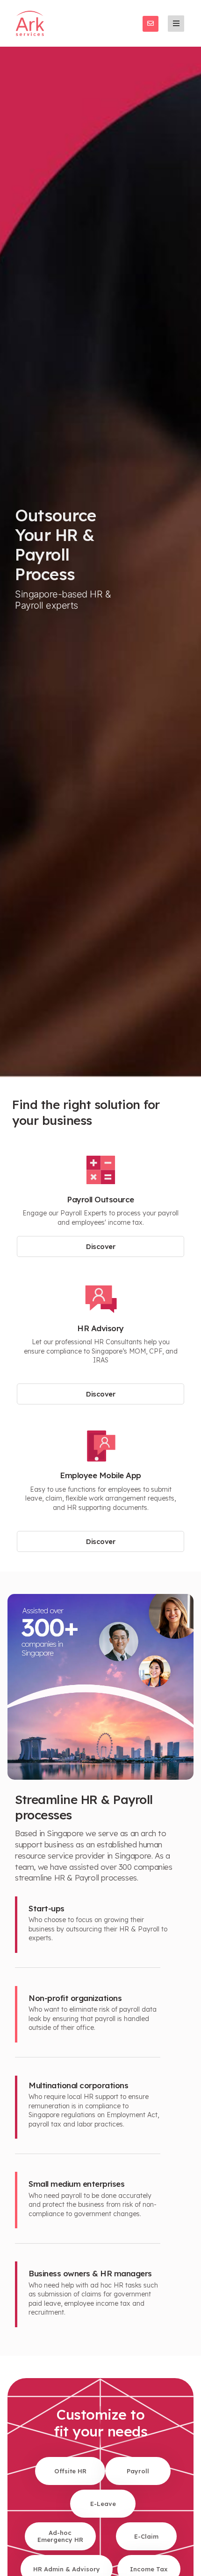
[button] (176, 24)
